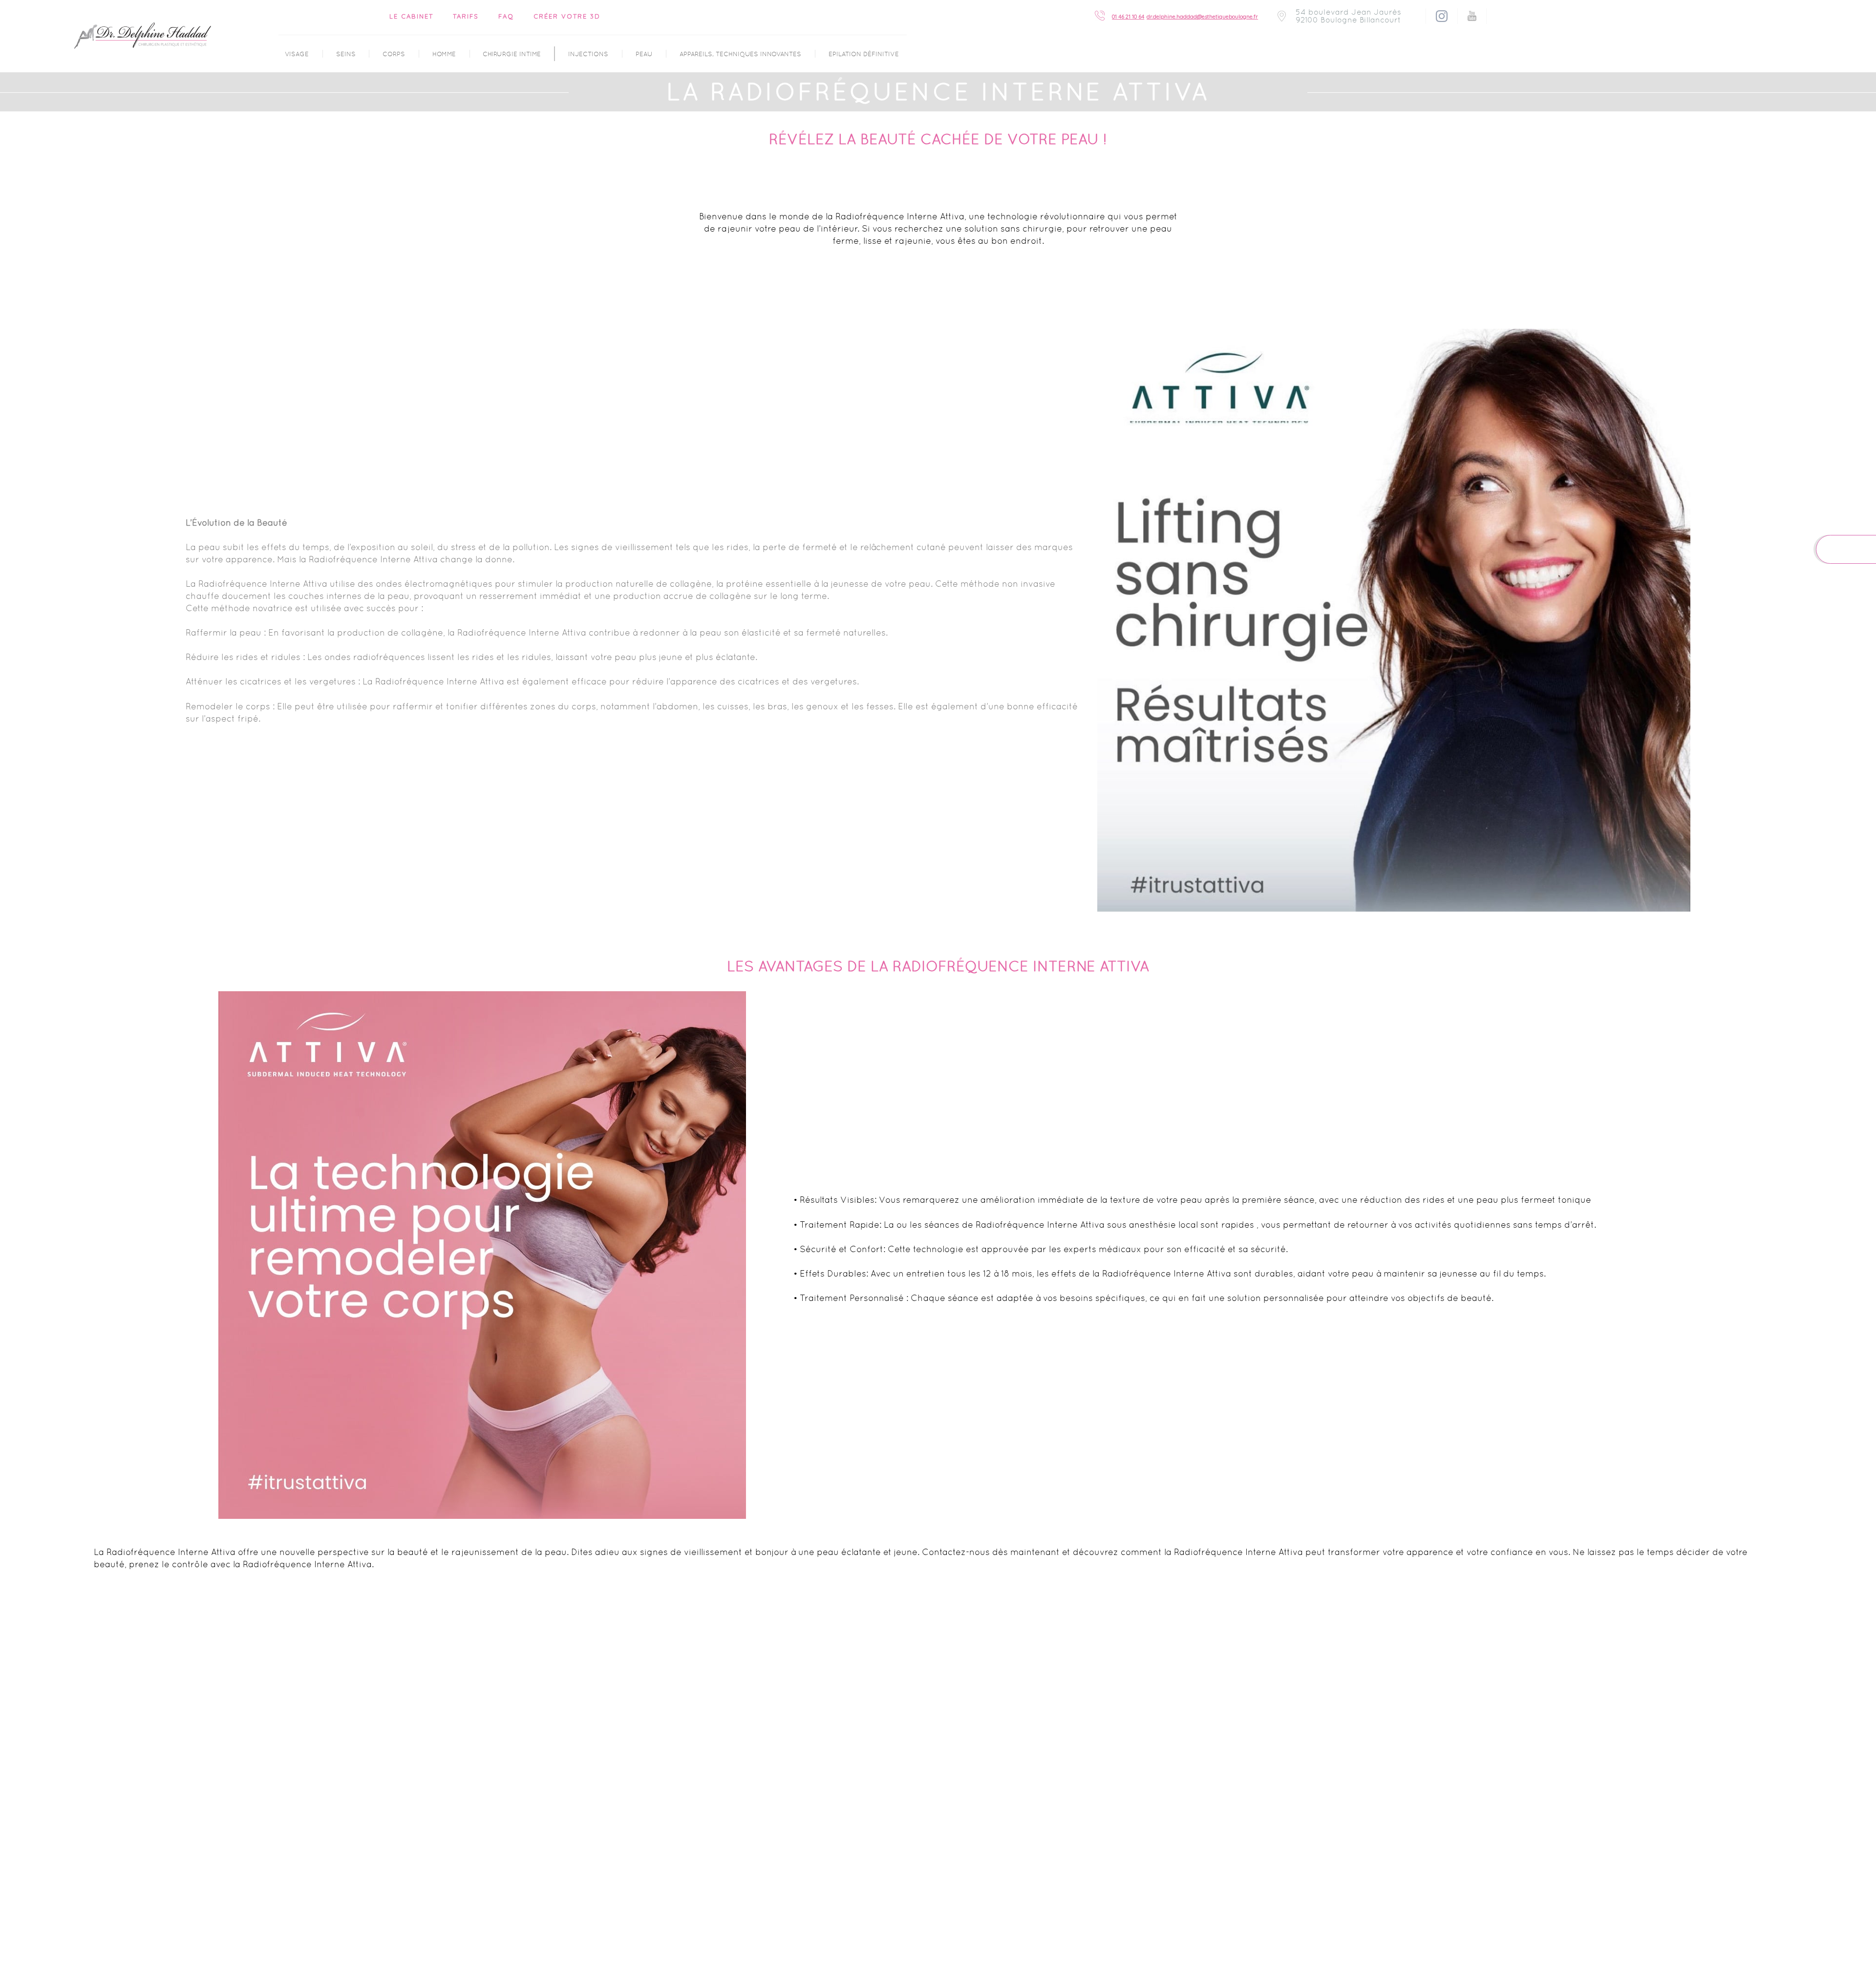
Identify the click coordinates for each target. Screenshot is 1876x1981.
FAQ (506, 16)
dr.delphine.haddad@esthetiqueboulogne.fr (1202, 17)
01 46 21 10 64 (1128, 17)
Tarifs (466, 16)
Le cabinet (411, 16)
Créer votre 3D (567, 16)
